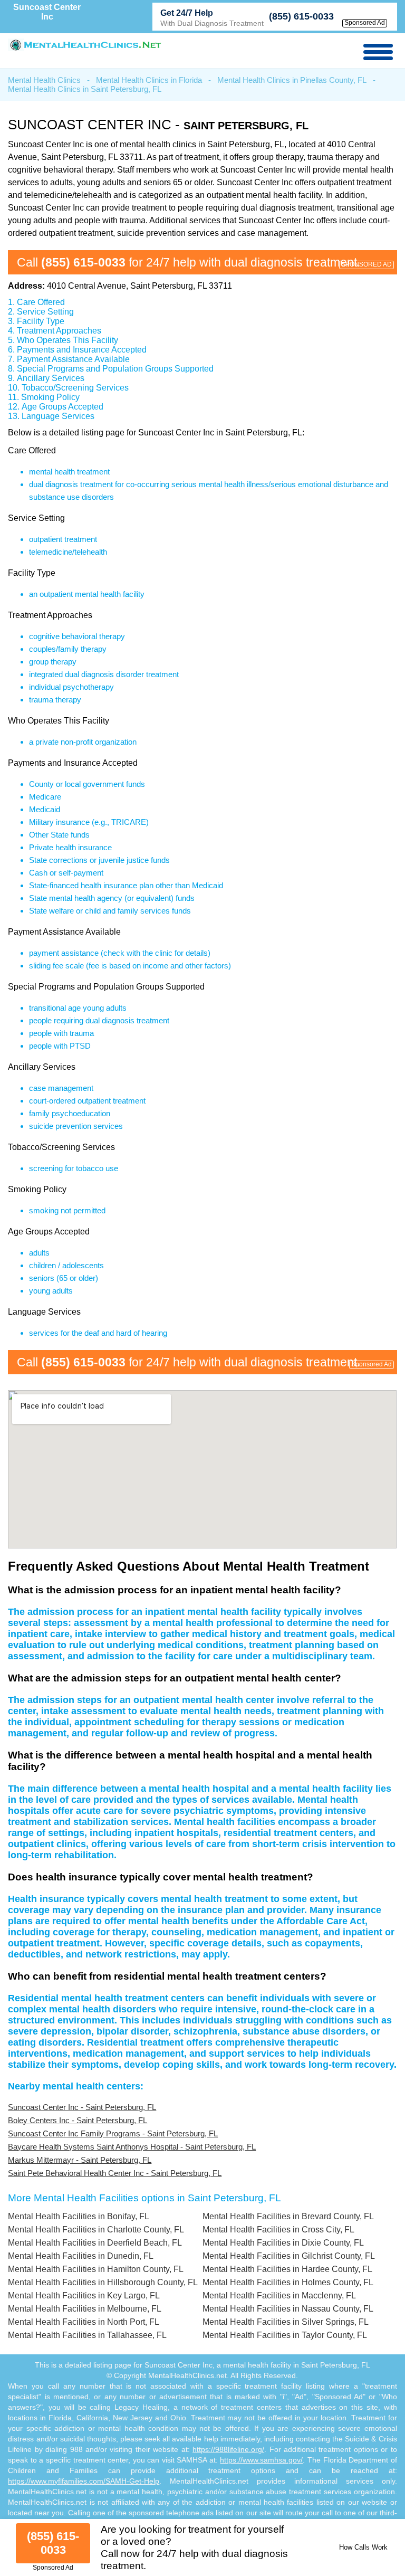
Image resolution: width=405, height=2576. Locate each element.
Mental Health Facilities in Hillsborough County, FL (103, 2282)
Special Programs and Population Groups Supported (115, 369)
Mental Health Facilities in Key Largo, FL (84, 2295)
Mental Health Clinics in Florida (149, 80)
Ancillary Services (51, 378)
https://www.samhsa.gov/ (261, 2460)
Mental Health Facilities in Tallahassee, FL (87, 2335)
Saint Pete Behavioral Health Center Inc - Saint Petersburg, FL (115, 2173)
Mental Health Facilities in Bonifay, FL (79, 2216)
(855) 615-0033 (301, 16)
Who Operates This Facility (67, 340)
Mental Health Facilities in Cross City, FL (278, 2230)
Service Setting (45, 312)
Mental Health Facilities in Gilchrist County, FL (289, 2256)
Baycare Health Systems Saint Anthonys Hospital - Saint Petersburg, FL (132, 2147)
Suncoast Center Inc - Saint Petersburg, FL (82, 2107)
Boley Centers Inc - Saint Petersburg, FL (78, 2120)
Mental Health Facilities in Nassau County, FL (288, 2309)
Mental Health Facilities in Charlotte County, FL (96, 2230)
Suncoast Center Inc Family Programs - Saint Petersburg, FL (113, 2133)
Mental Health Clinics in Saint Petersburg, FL (85, 89)
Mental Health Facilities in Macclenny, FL (279, 2295)
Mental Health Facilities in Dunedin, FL (81, 2256)
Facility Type (41, 321)
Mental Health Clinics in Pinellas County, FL (292, 80)
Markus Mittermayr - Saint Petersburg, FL (80, 2160)
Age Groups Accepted (62, 407)
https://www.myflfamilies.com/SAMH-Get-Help (84, 2481)
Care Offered (41, 302)
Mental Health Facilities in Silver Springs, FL (286, 2322)
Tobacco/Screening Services (75, 388)
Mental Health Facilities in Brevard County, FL (288, 2216)
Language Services (58, 416)
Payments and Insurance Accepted (82, 350)
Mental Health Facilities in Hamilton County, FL (96, 2269)
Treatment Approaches (59, 331)
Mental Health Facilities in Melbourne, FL (85, 2309)
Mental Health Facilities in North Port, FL (84, 2322)
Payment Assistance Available (73, 359)
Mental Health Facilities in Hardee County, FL (287, 2269)
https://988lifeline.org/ (228, 2449)
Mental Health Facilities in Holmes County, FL (288, 2282)
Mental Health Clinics (44, 80)
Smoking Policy (50, 397)
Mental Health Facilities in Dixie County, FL (283, 2243)
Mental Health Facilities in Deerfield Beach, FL (95, 2243)
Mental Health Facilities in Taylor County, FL (285, 2335)
